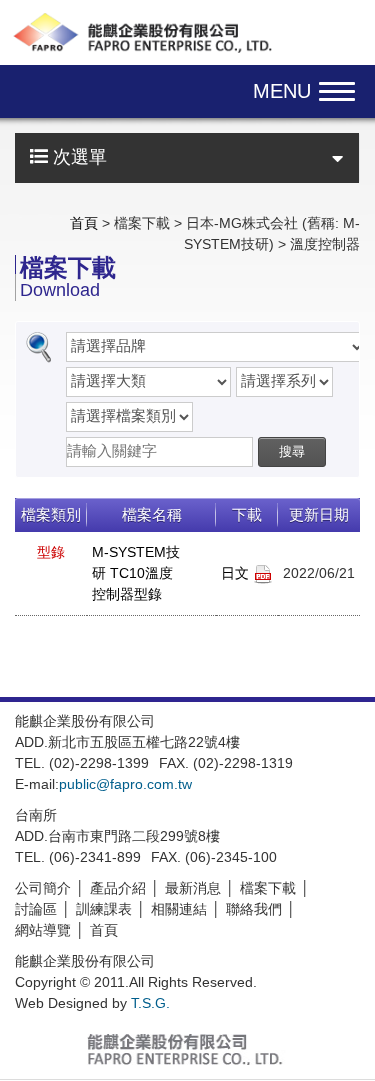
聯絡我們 (254, 909)
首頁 (84, 223)
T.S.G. (150, 1003)
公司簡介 (43, 888)
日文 (237, 573)
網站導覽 (43, 930)
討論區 (36, 909)
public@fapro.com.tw (125, 784)
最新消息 (193, 888)
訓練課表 (104, 909)
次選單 (77, 157)
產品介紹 (118, 888)
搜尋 (292, 451)
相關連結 (179, 909)
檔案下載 (268, 888)
